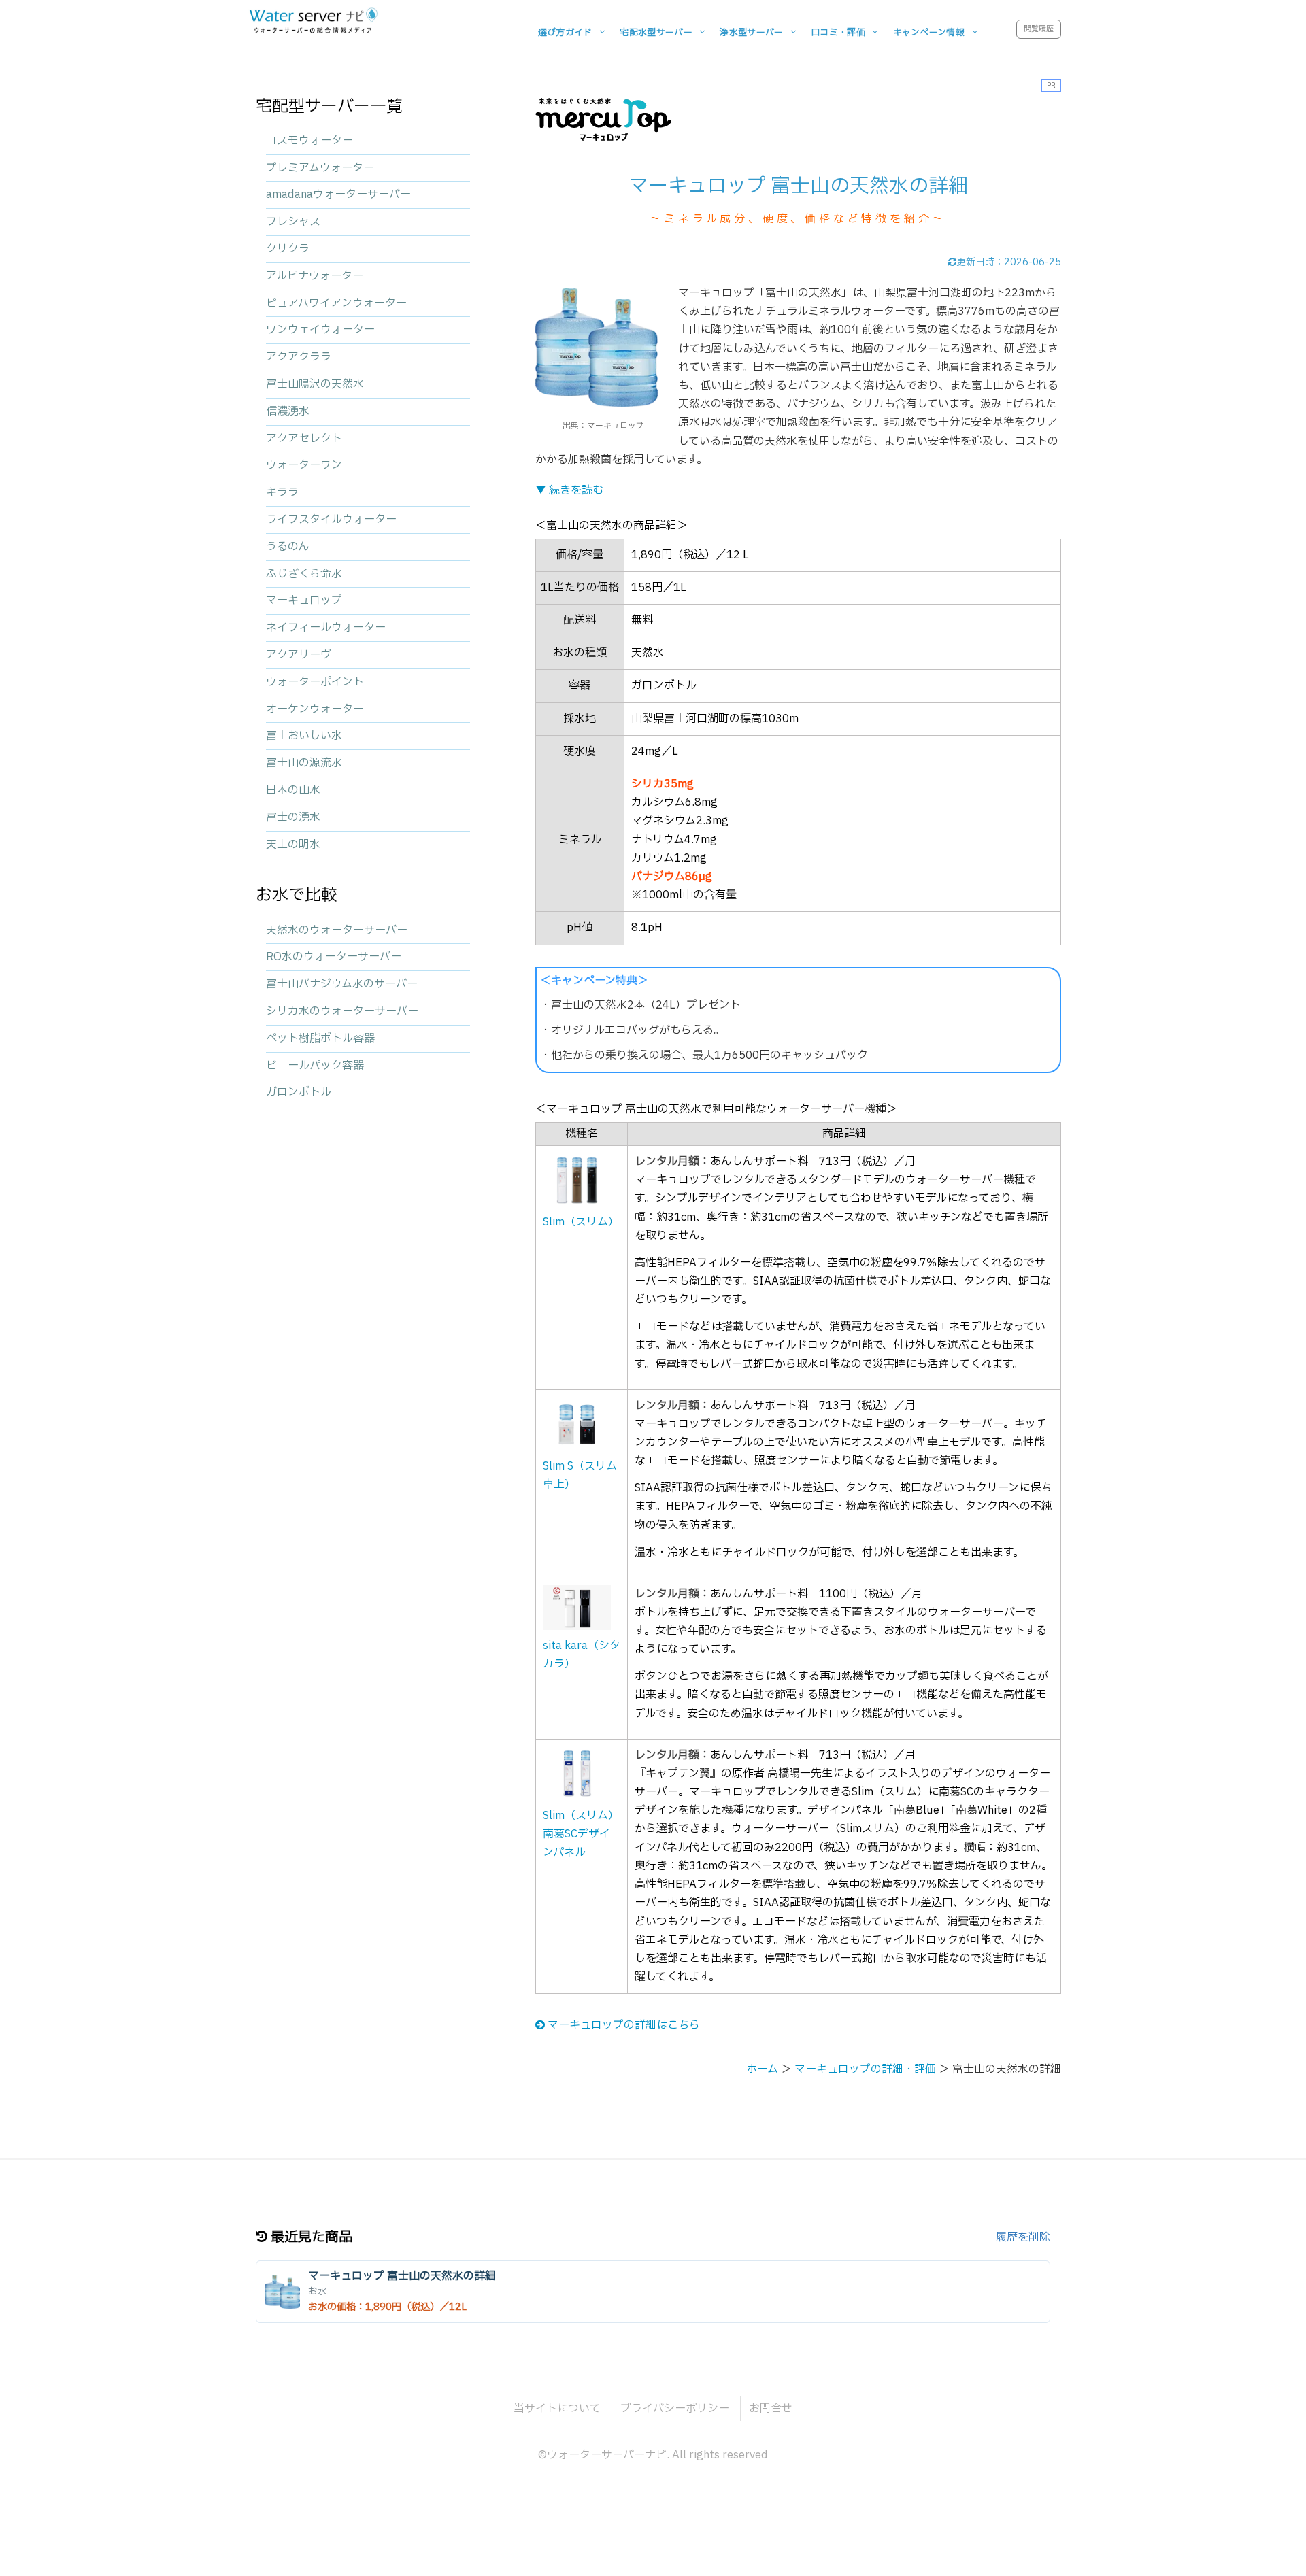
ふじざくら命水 (304, 574)
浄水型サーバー (751, 32)
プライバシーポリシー (675, 2409)
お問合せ (771, 2409)
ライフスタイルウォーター (331, 520)
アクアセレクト (304, 439)
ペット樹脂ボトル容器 (320, 1038)
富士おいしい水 (304, 736)
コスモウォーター (309, 141)
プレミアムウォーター (320, 168)
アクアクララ (299, 357)
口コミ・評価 (838, 32)
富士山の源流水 (304, 763)
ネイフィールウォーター (326, 628)
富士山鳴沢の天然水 (315, 384)
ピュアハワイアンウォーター (336, 303)
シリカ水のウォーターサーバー (342, 1011)
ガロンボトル (299, 1092)
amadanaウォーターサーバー (338, 194)
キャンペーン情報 (929, 32)
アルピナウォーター (315, 276)
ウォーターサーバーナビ (607, 2455)
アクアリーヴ (299, 655)
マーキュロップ (304, 600)
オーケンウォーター (315, 709)
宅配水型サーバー (656, 32)
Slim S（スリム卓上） (580, 1475)
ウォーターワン (304, 465)
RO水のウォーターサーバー (334, 957)
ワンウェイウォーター (320, 330)
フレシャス (293, 222)
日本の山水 (293, 790)
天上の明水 (293, 845)
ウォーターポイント (315, 682)
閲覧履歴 (1039, 29)
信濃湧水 (288, 411)
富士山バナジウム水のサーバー (342, 984)
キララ (282, 492)
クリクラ (288, 249)
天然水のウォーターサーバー (337, 930)
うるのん (288, 547)
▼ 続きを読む (569, 490)
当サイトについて (557, 2409)
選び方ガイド (565, 32)
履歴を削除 (1023, 2237)
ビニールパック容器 (315, 1066)
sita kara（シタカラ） (582, 1655)
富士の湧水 (293, 817)
